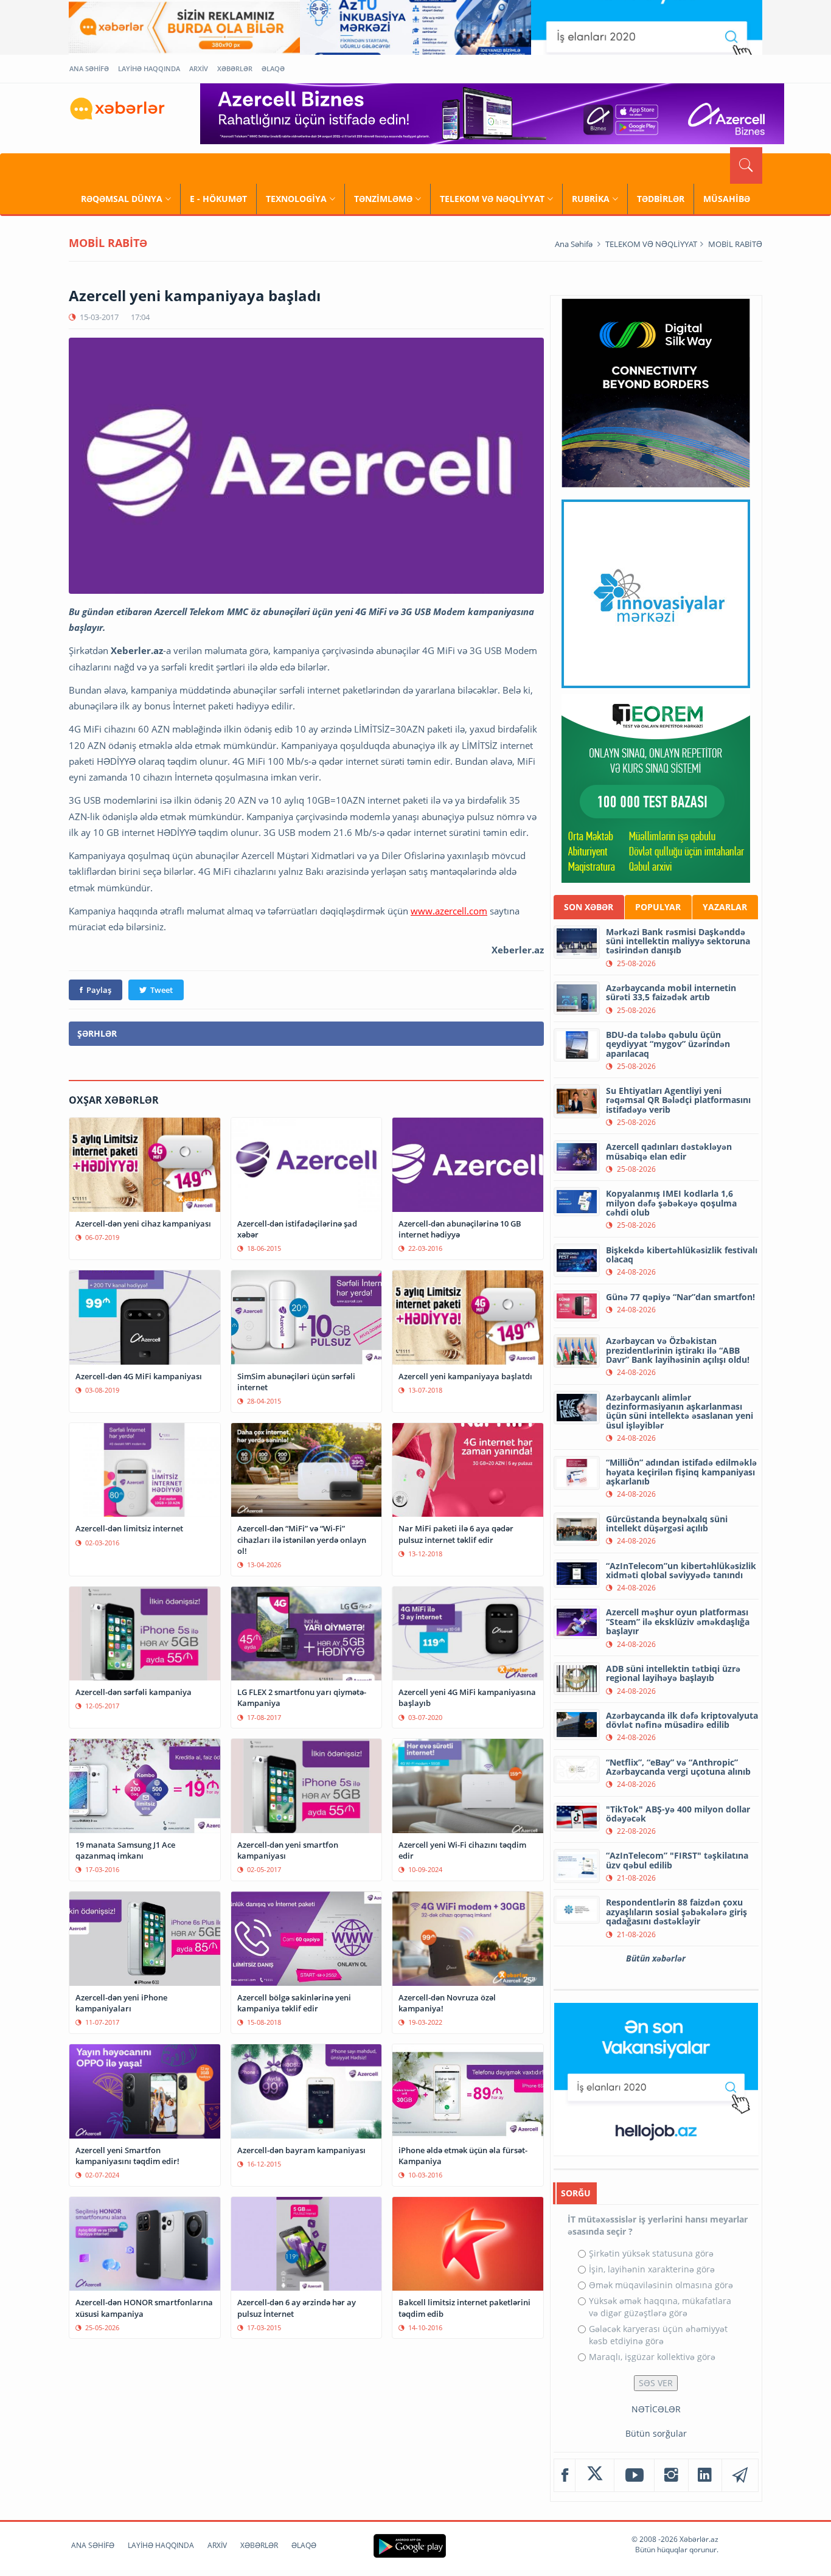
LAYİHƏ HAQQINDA (149, 68)
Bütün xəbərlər (656, 1958)
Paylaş (99, 990)
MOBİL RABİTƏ (735, 244)
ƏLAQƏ (273, 68)
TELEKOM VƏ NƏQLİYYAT (492, 199)
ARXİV (199, 68)
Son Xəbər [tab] (589, 907)
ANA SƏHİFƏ (89, 68)
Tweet (162, 990)
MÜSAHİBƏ (727, 199)
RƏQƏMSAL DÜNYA (122, 199)
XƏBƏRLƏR (235, 68)
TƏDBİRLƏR (661, 199)
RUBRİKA (591, 199)
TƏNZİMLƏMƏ (383, 199)
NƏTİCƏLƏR (656, 2409)
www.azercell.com (449, 911)
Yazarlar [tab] (725, 907)
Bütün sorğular (656, 2433)
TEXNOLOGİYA (296, 199)
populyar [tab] (658, 907)
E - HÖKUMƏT (218, 199)
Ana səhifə (574, 244)
